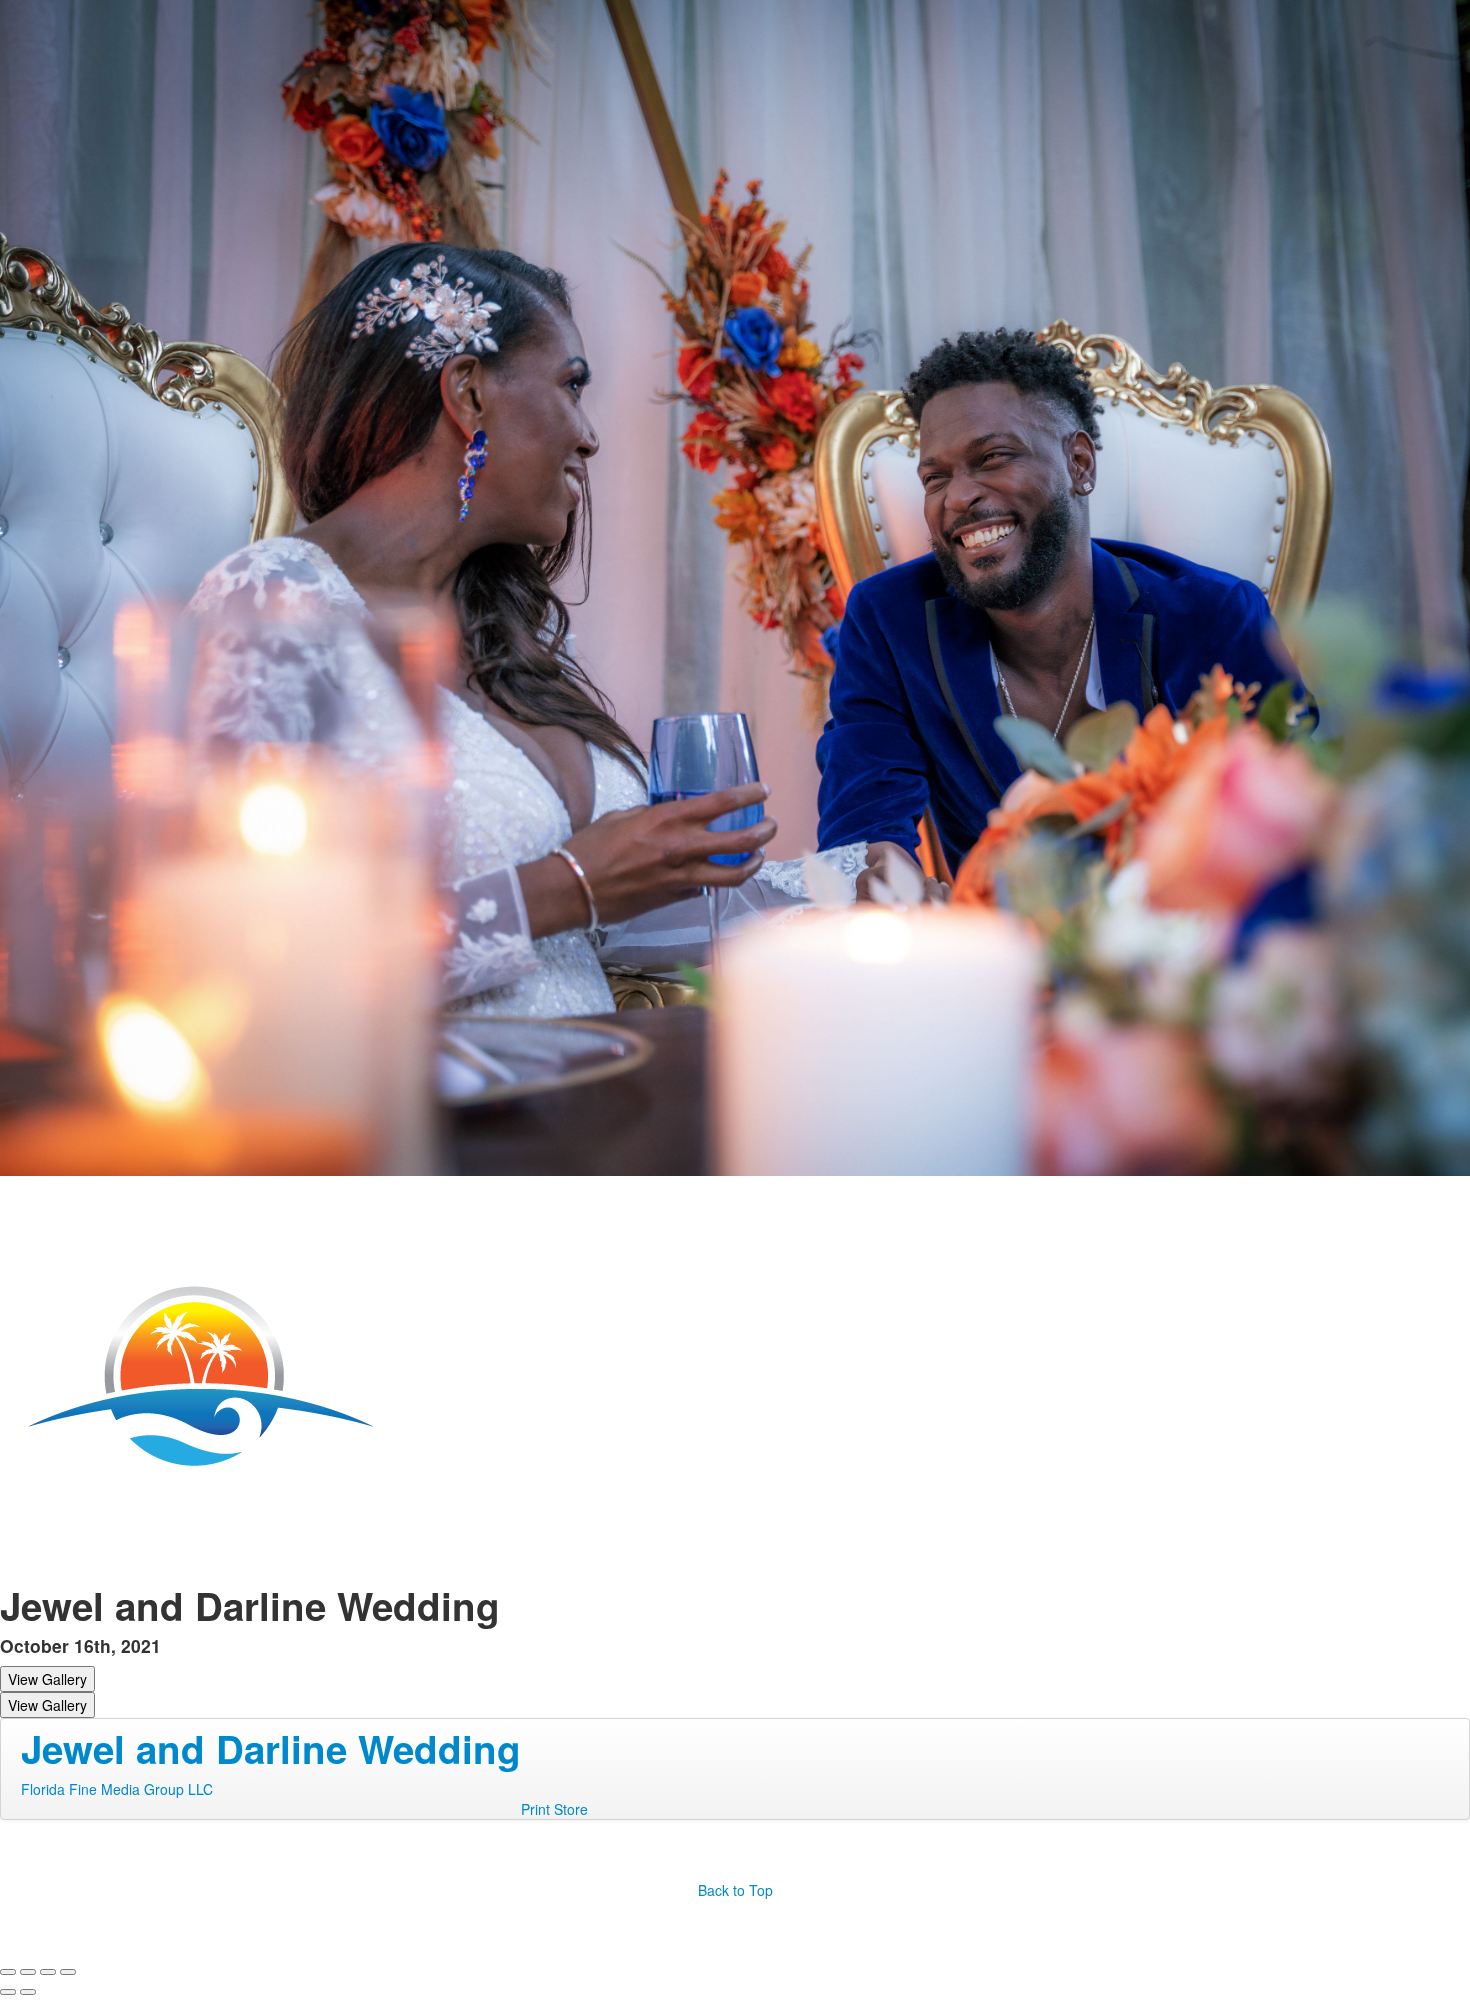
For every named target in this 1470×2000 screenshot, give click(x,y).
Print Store (554, 1809)
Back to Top (735, 1890)
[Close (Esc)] (8, 1972)
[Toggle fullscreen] (48, 1972)
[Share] (28, 1972)
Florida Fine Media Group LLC (117, 1789)
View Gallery (47, 1679)
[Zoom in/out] (68, 1972)
